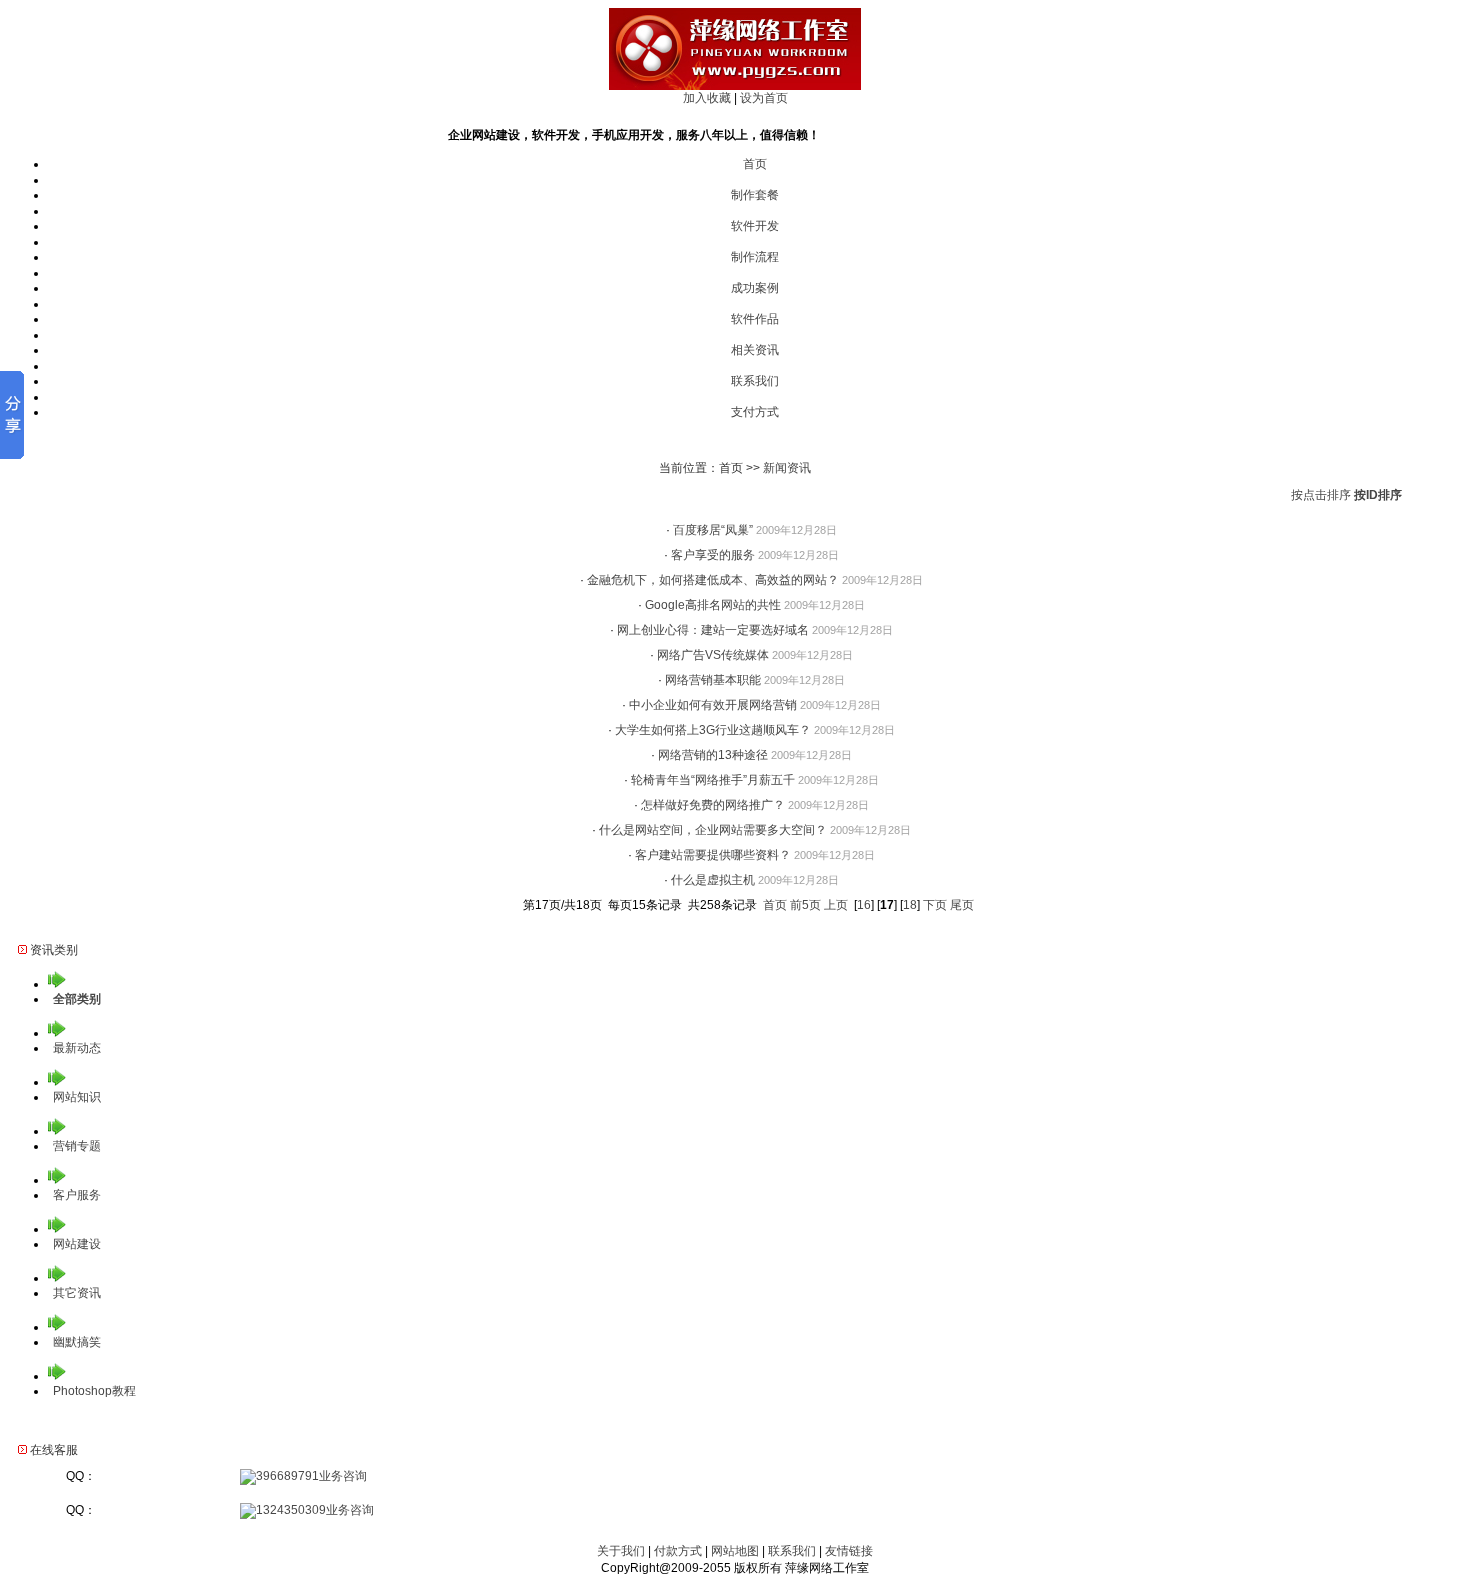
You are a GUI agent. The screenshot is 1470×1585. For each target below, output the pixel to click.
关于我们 (621, 1551)
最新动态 (77, 1048)
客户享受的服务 (713, 555)
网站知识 (77, 1097)
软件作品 (755, 319)
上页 (836, 905)
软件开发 (755, 226)
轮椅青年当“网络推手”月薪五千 (713, 780)
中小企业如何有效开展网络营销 (713, 705)
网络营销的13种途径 (713, 755)
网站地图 (735, 1551)
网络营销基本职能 (713, 680)
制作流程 (755, 257)
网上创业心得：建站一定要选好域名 (713, 630)
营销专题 (77, 1146)
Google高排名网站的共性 (713, 605)
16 (864, 905)
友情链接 (849, 1551)
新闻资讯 (787, 468)
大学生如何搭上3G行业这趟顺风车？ (713, 730)
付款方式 (678, 1551)
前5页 (805, 905)
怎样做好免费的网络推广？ (713, 805)
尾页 (962, 905)
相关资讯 (755, 350)
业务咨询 (343, 1476)
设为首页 (764, 98)
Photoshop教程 (94, 1391)
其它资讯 (77, 1293)
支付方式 (755, 412)
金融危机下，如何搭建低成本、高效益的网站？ (713, 580)
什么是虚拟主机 (713, 880)
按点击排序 (1321, 495)
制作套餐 (755, 195)
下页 (935, 905)
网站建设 (77, 1244)
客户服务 (77, 1195)
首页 (755, 164)
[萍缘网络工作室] (735, 86)
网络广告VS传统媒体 (713, 655)
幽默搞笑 (77, 1342)
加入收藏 (707, 98)
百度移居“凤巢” (713, 530)
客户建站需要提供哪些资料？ (713, 855)
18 (910, 905)
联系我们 (755, 381)
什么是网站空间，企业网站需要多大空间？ (713, 830)
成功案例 (755, 288)
